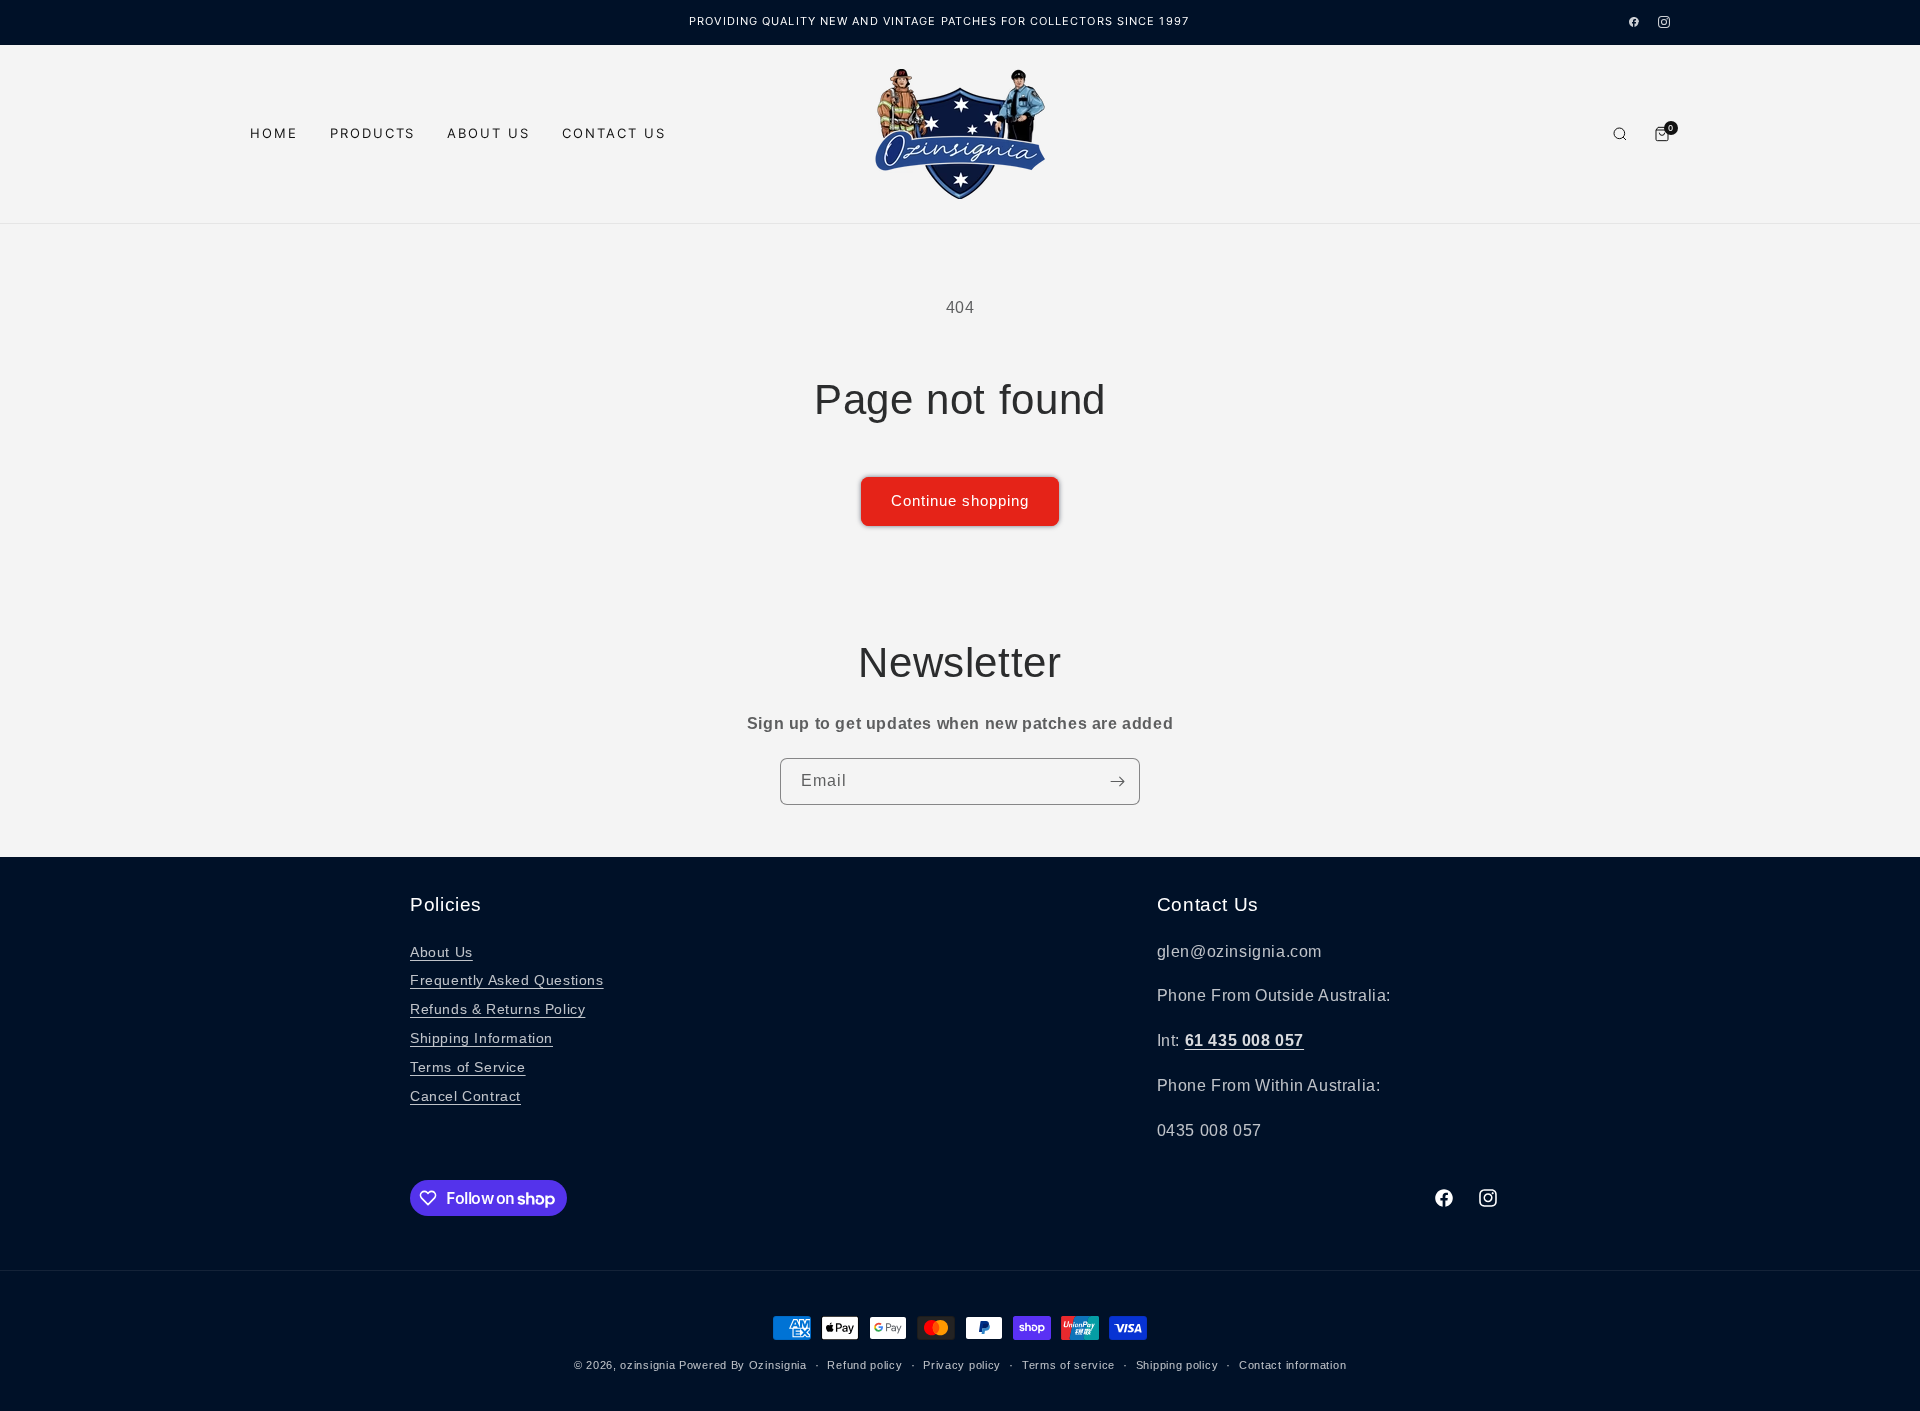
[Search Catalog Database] (1620, 134)
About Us (488, 133)
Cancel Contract (465, 1096)
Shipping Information (481, 1038)
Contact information (1292, 1365)
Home (274, 133)
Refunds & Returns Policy (497, 1009)
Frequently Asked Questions (507, 980)
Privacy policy (962, 1365)
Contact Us (614, 133)
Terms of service (1068, 1365)
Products (373, 133)
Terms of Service (468, 1067)
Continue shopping (960, 500)
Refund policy (864, 1365)
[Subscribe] (1117, 781)
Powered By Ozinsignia (743, 1365)
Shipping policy (1177, 1365)
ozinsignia (647, 1365)
